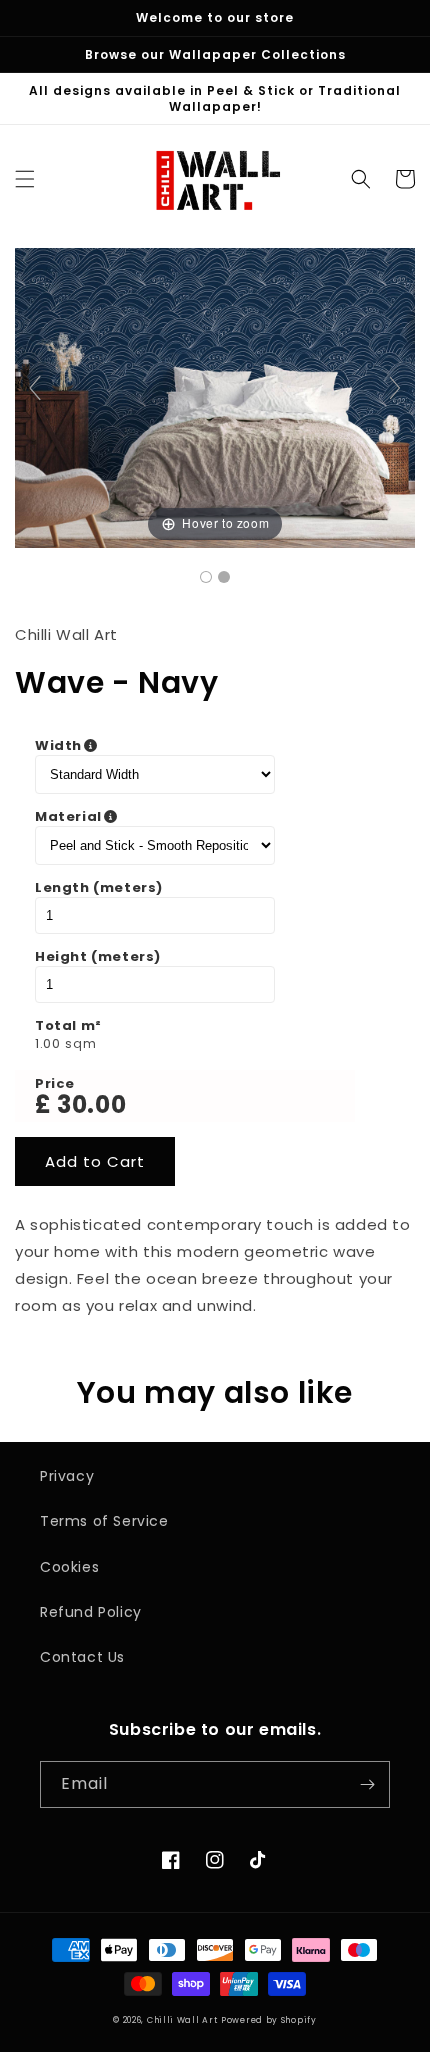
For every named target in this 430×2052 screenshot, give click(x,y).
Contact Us (82, 1657)
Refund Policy (91, 1612)
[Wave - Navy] (206, 577)
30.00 (91, 1104)
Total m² (68, 1026)
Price (55, 1084)
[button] (25, 179)
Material (169, 817)
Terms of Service (104, 1521)
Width (158, 746)
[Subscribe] (367, 1784)
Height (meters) (98, 957)
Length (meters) (99, 888)
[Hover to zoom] (215, 396)
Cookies (69, 1567)
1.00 (47, 1044)
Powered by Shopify (269, 2020)
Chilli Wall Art (182, 2020)
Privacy (67, 1476)
